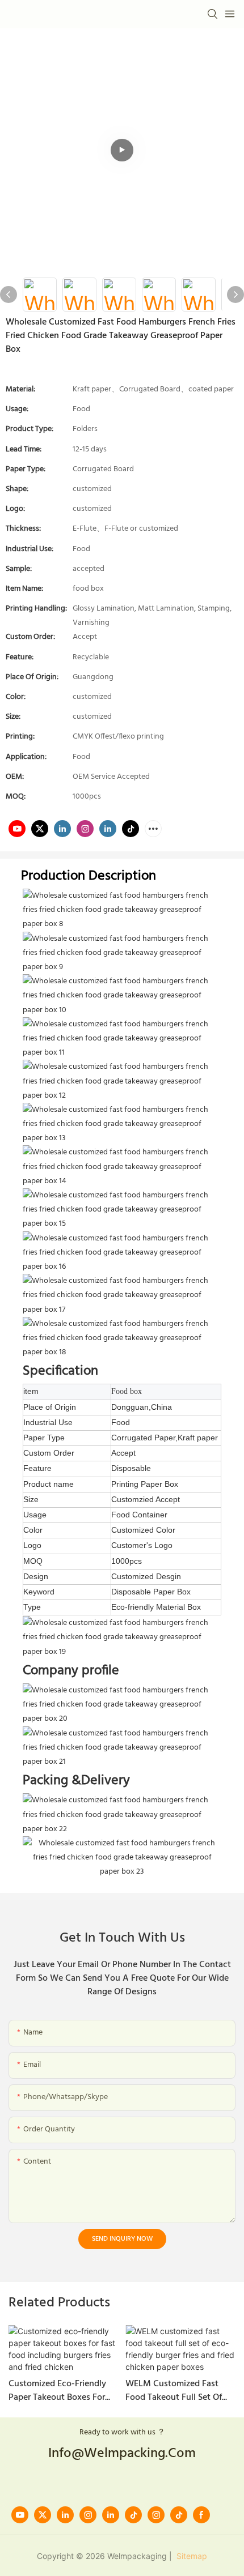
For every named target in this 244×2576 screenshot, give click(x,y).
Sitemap (191, 2556)
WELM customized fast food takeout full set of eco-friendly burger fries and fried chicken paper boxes (174, 2391)
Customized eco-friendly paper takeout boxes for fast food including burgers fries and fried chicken (63, 2391)
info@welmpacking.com (122, 2454)
